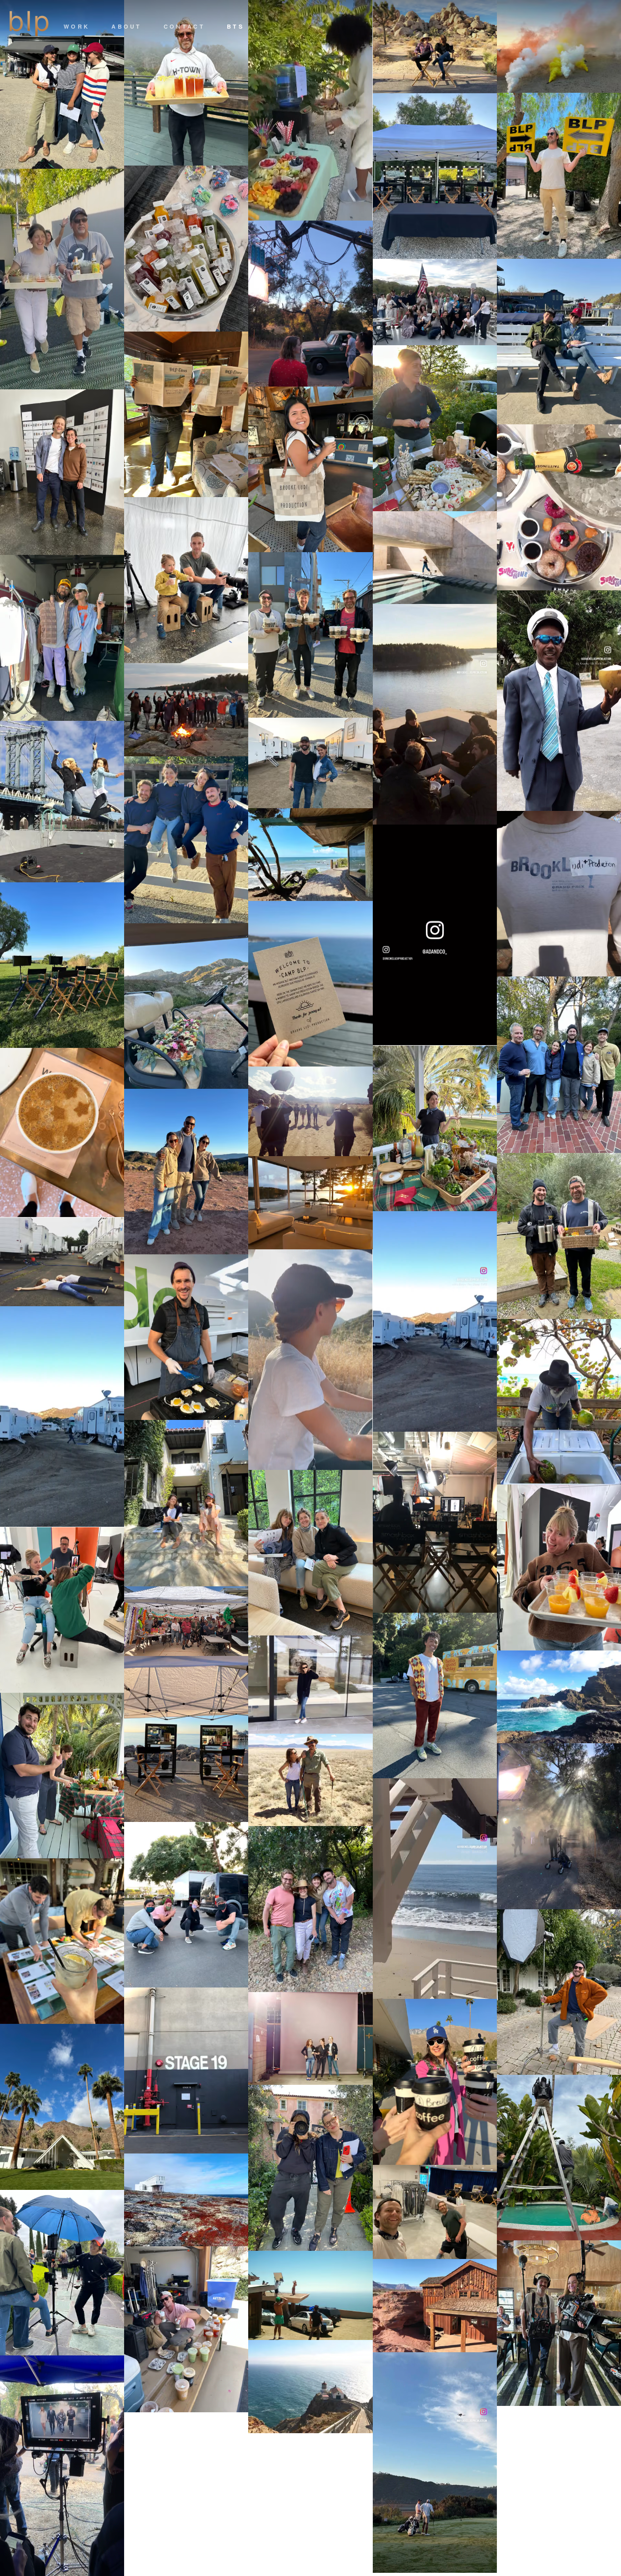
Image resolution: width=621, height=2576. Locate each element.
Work (77, 26)
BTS (235, 26)
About (127, 26)
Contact (184, 26)
